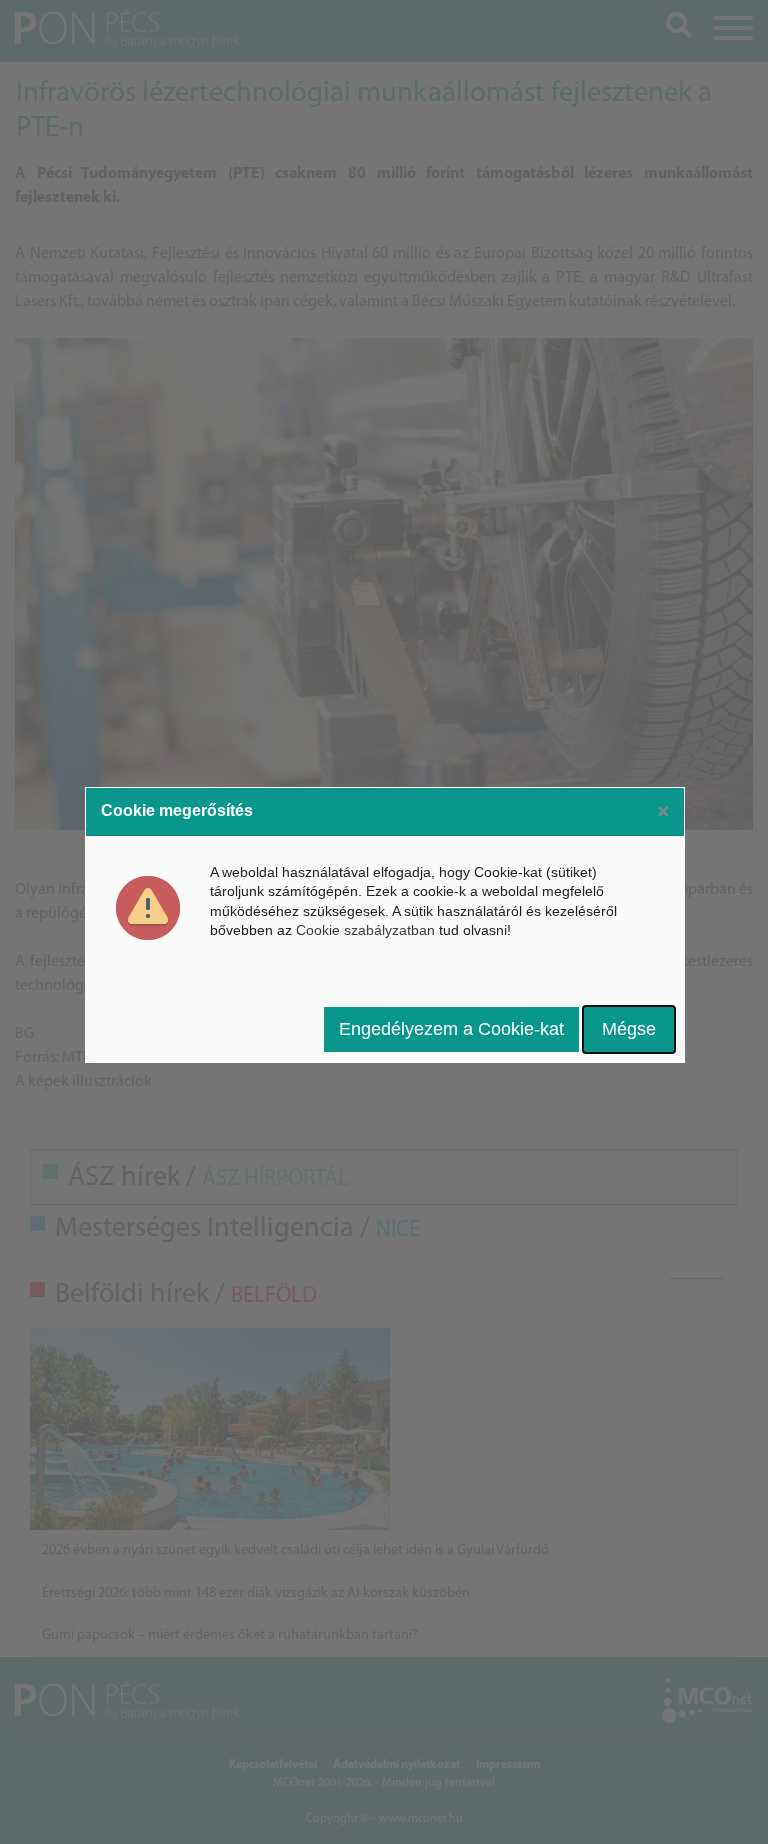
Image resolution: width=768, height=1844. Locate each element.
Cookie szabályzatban (365, 930)
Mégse (629, 1029)
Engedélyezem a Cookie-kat (451, 1029)
